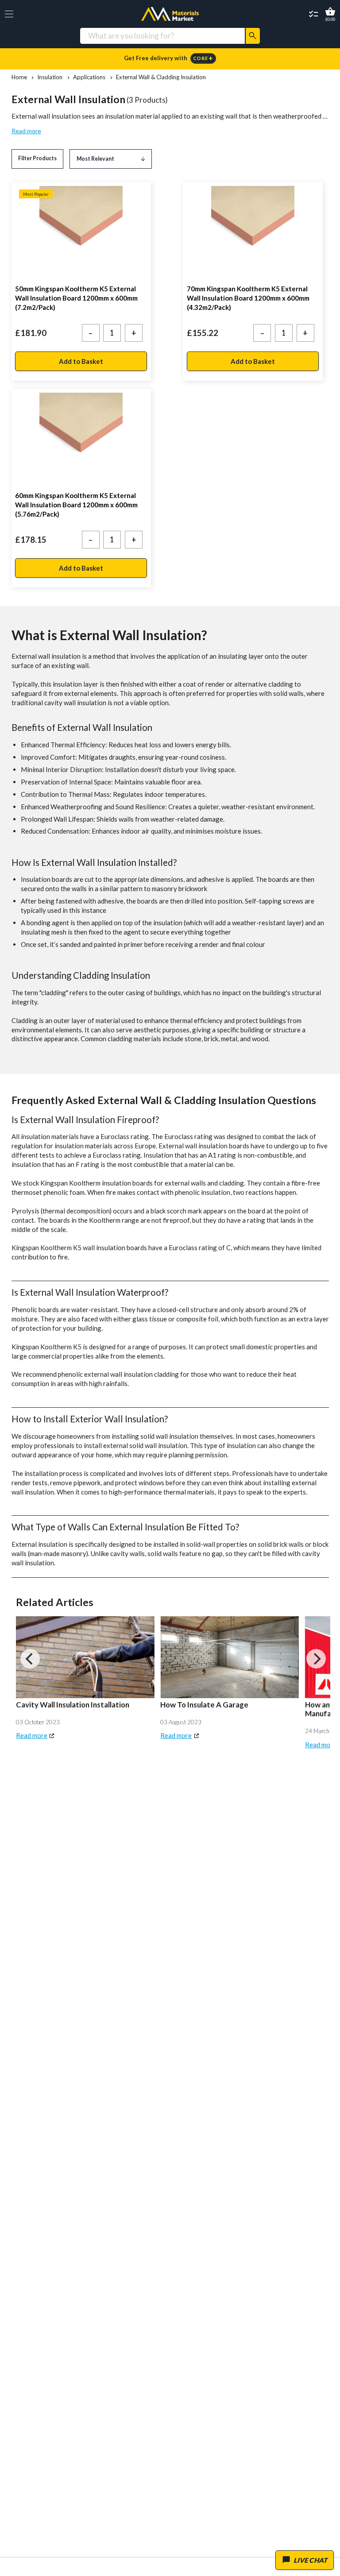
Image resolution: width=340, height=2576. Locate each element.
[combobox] (162, 36)
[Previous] (30, 1659)
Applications (89, 77)
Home (19, 77)
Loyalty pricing (170, 58)
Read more (26, 131)
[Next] (316, 1659)
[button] (9, 14)
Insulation (50, 77)
